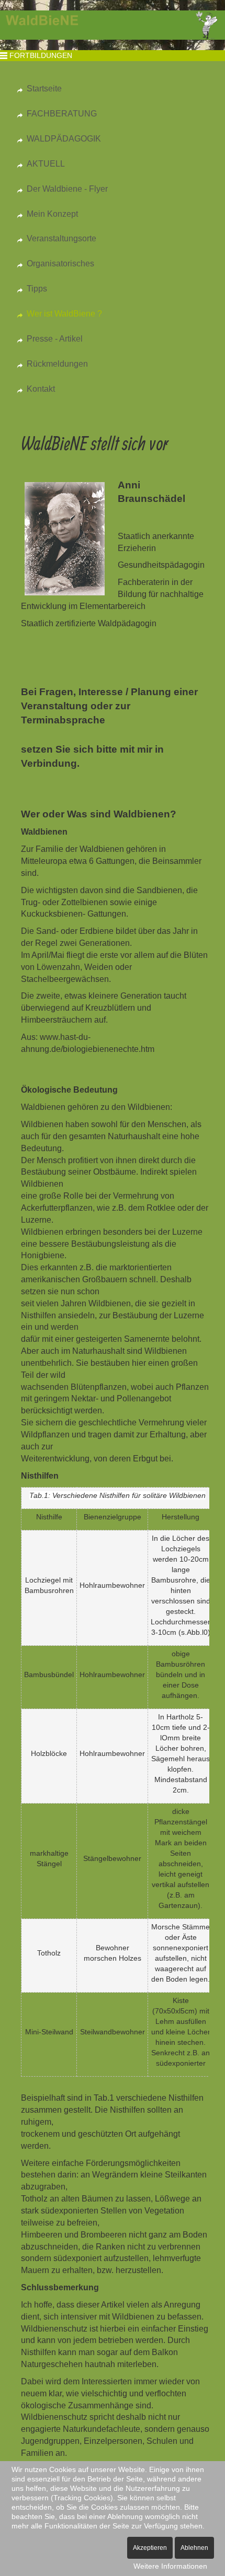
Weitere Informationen (170, 2566)
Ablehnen (194, 2548)
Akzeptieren (150, 2548)
